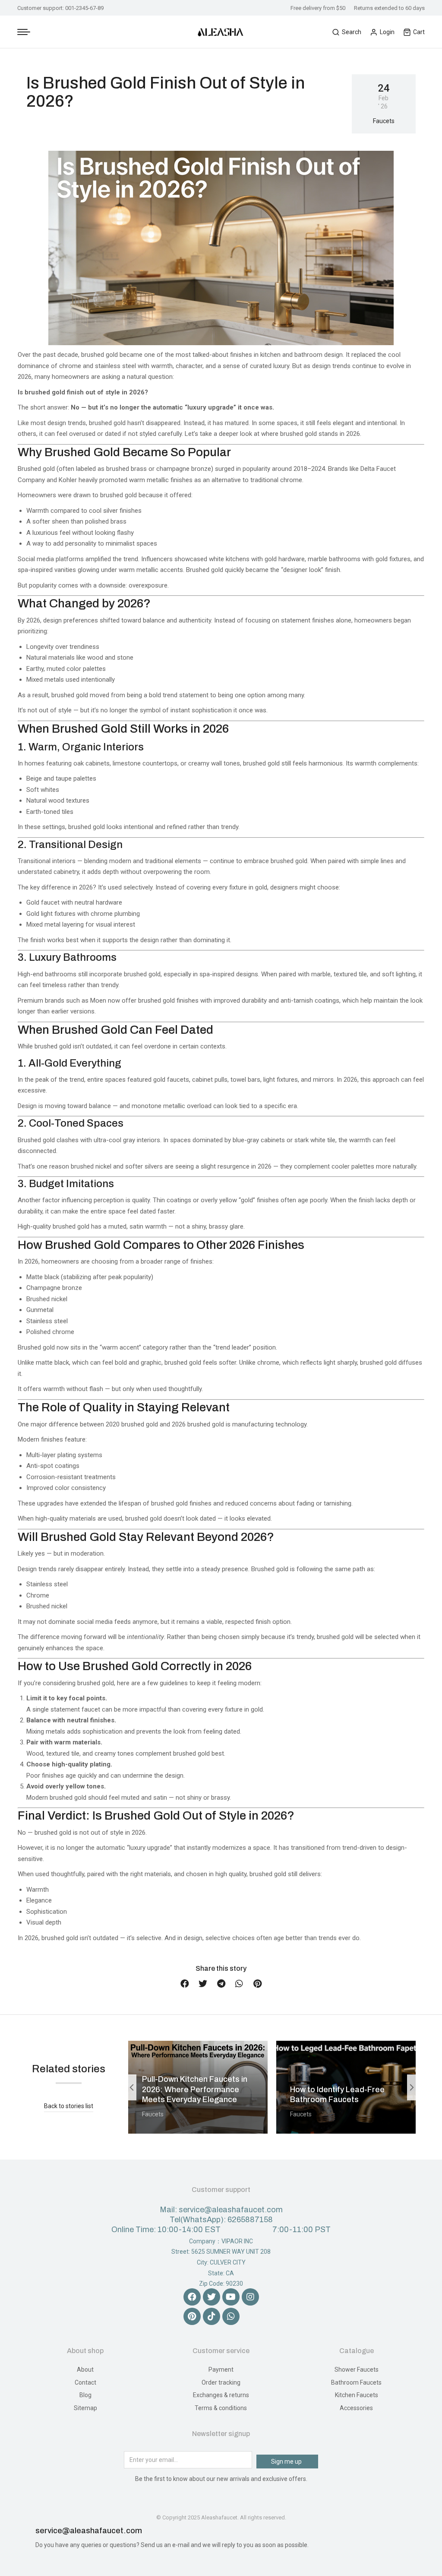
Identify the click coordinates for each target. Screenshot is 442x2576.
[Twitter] (212, 2297)
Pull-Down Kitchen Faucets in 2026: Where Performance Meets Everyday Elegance (195, 2089)
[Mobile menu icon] (24, 32)
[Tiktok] (212, 2316)
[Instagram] (250, 2297)
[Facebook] (192, 2297)
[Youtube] (231, 2297)
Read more (160, 2131)
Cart (419, 32)
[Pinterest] (192, 2316)
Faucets (384, 121)
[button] (185, 1984)
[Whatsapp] (231, 2316)
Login (387, 32)
